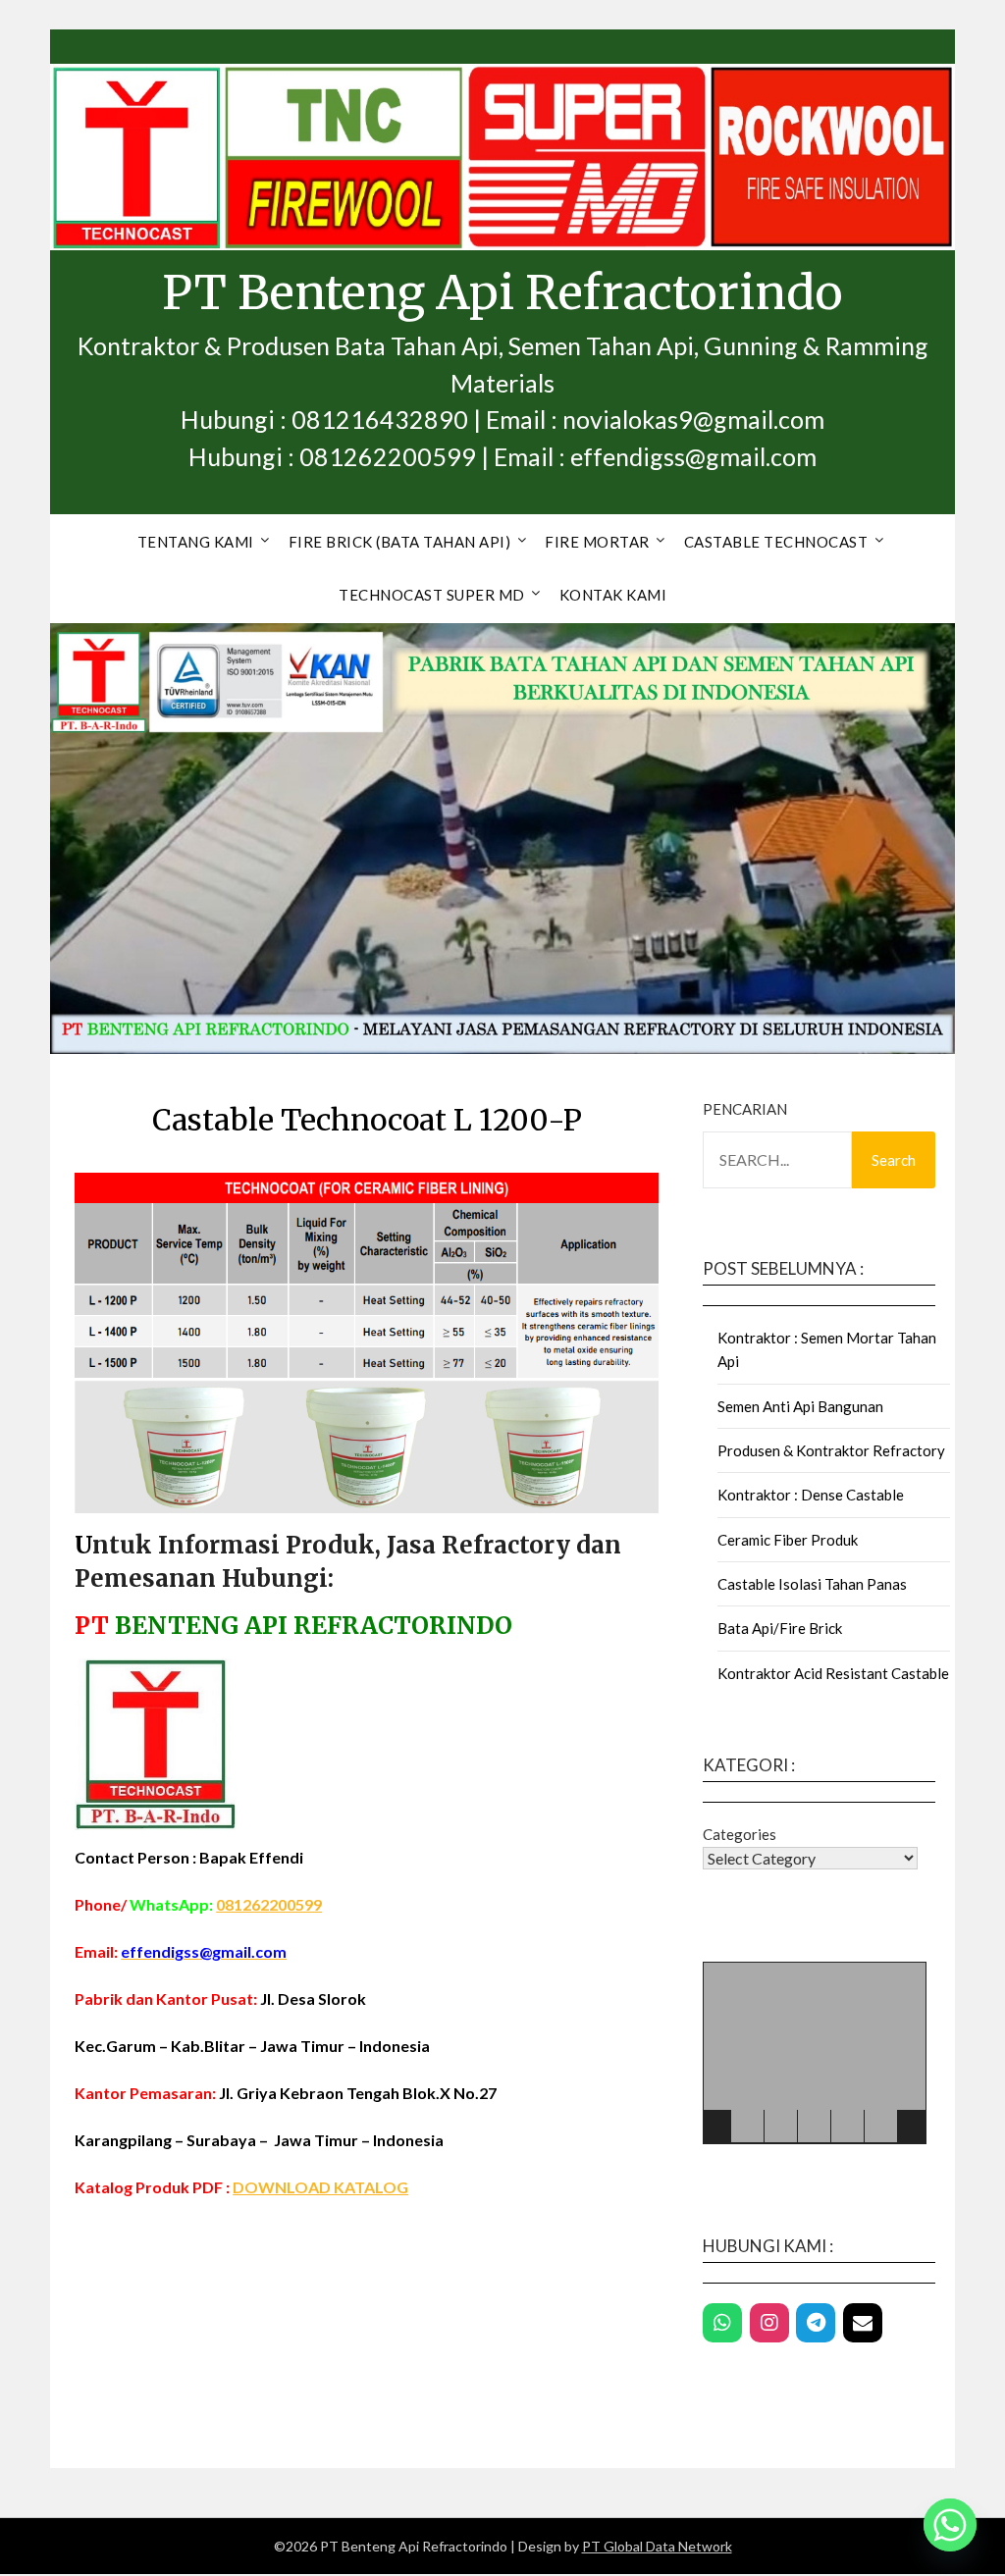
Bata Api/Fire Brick (780, 1628)
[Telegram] (816, 2323)
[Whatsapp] (950, 2525)
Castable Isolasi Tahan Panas (812, 1584)
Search (894, 1160)
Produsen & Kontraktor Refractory (831, 1450)
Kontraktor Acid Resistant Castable (833, 1673)
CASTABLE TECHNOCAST (776, 542)
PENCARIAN (745, 1109)
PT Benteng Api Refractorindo (502, 292)
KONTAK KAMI (613, 595)
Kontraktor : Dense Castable (811, 1495)
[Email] (863, 2323)
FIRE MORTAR (597, 542)
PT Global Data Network (657, 2546)
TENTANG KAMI (196, 542)
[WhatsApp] (722, 2323)
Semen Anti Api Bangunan (800, 1406)
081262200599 (269, 1904)
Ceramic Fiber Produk (788, 1540)
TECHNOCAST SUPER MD (432, 595)
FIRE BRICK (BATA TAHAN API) (400, 542)
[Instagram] (769, 2323)
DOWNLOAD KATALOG (320, 2187)
